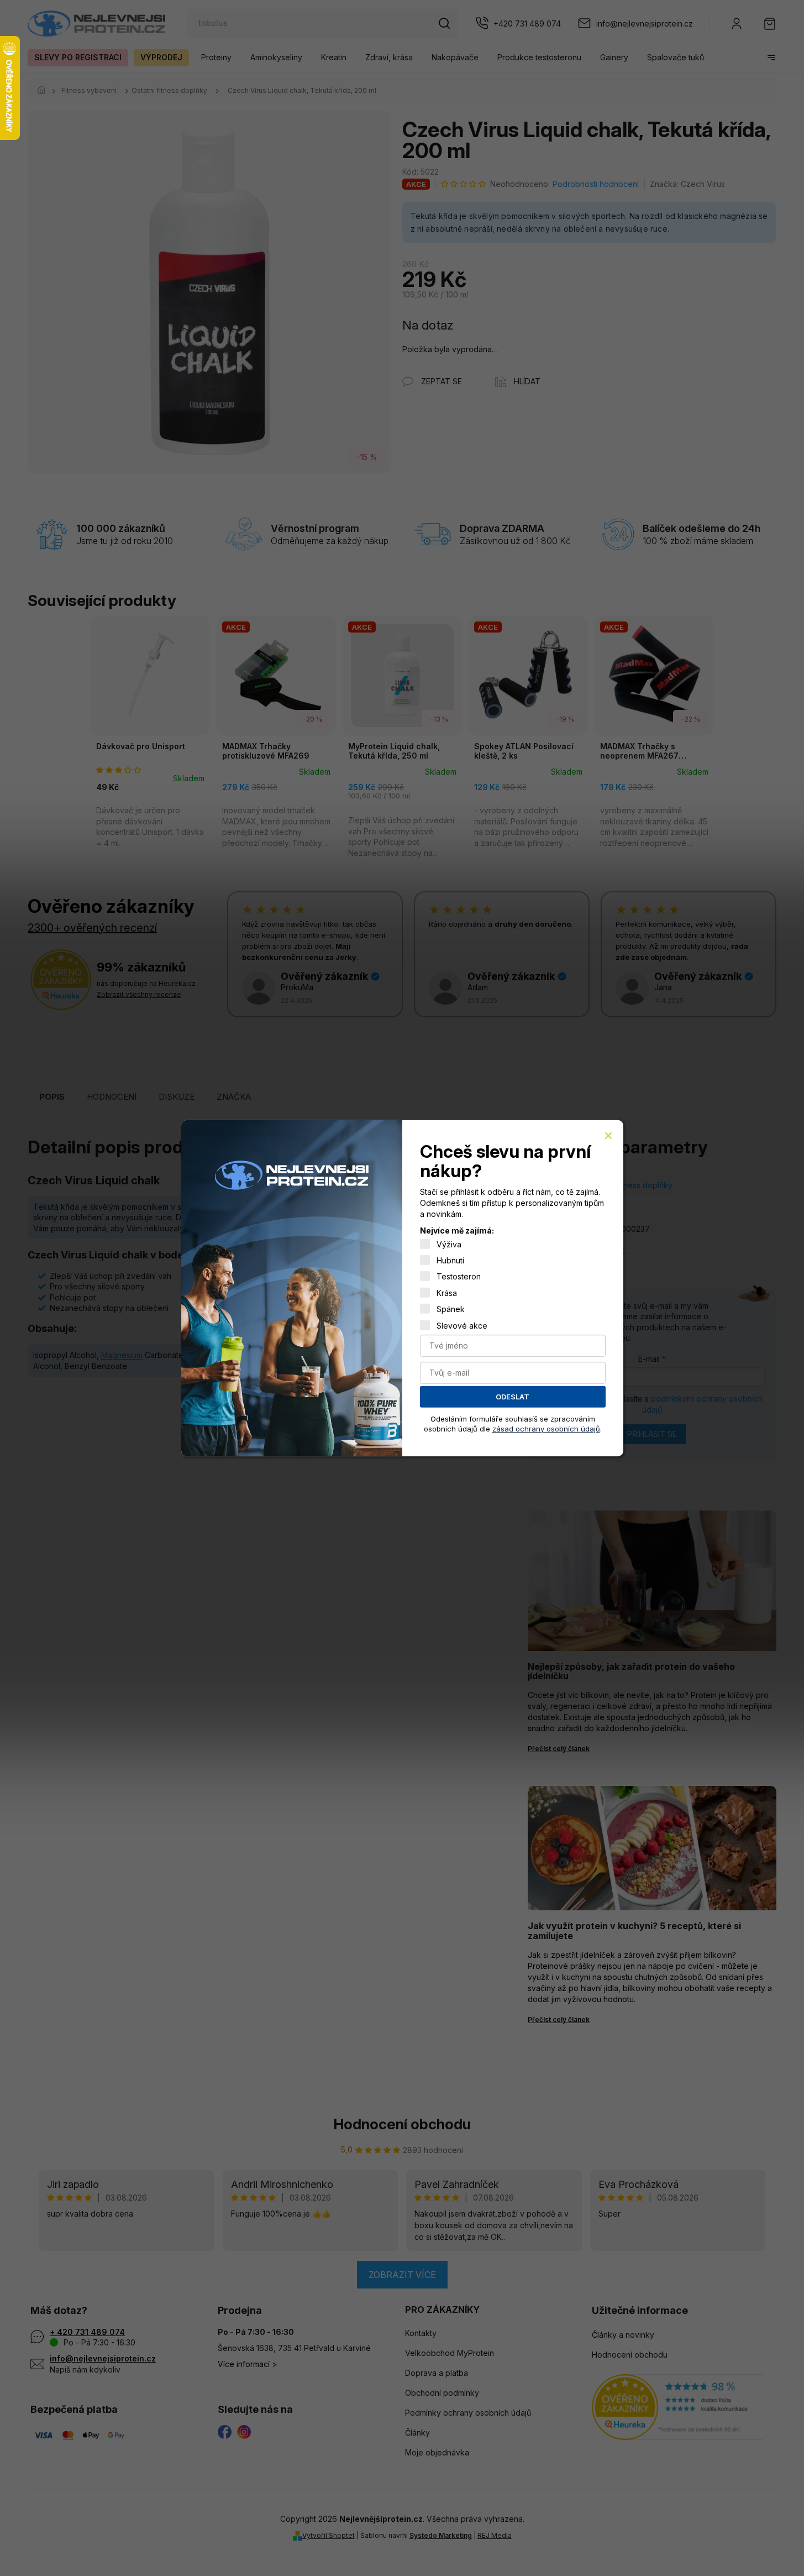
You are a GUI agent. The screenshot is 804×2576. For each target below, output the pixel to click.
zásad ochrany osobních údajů (546, 1428)
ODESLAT (513, 1397)
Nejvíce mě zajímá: (457, 1230)
